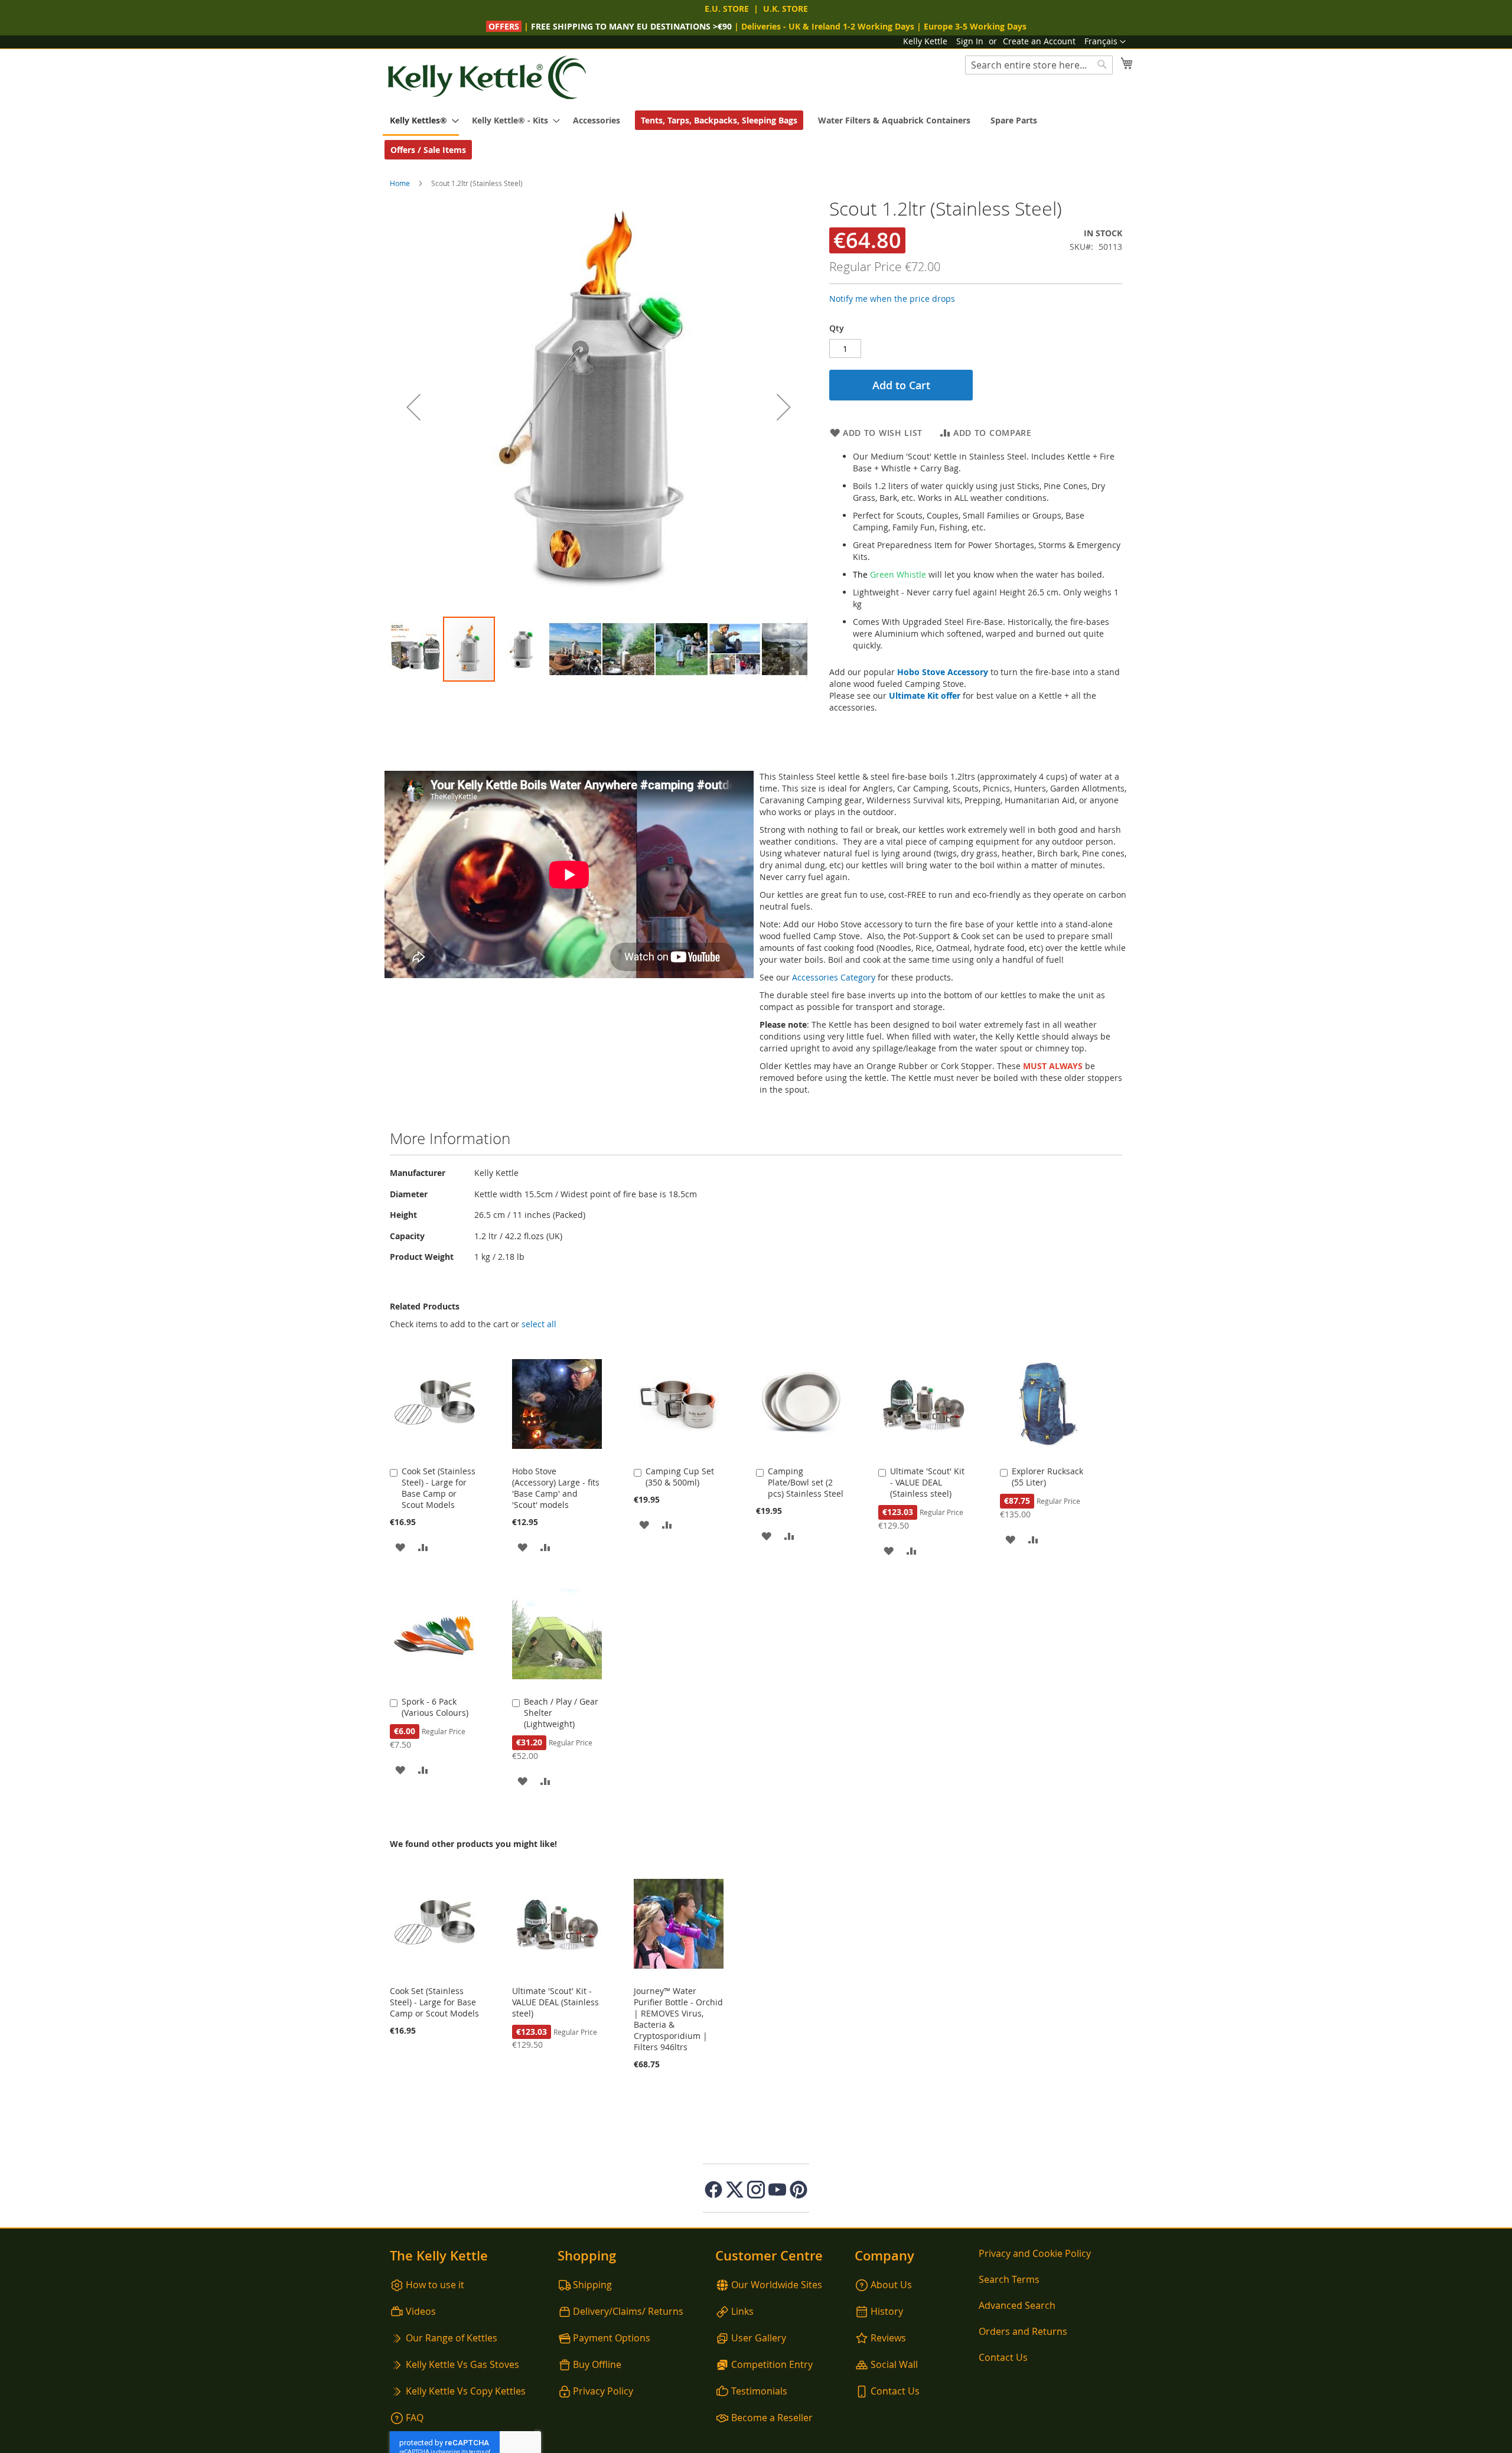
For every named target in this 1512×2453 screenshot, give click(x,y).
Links (742, 2311)
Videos (421, 2311)
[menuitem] (421, 121)
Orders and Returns (1023, 2331)
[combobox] (1039, 65)
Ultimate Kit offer (925, 695)
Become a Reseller (772, 2418)
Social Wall (894, 2364)
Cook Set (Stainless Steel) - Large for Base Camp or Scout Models (439, 1488)
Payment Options (612, 2338)
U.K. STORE (786, 9)
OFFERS (505, 26)
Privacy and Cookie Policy (1035, 2253)
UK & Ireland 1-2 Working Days (851, 26)
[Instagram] (756, 2190)
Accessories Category (834, 977)
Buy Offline (597, 2364)
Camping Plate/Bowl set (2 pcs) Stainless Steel (806, 1482)
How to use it (435, 2285)
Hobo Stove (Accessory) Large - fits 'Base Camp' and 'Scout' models (556, 1488)
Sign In (970, 41)
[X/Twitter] (735, 2190)
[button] (1105, 42)
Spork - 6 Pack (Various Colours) (435, 1707)
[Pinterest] (799, 2190)
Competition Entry (772, 2364)
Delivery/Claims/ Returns (628, 2311)
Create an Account (1039, 41)
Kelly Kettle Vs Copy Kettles (466, 2391)
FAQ (415, 2418)
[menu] (756, 135)
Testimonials (759, 2391)
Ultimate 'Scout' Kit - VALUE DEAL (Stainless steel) (927, 1482)
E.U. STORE (727, 9)
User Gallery (759, 2338)
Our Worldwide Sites (777, 2285)
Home (400, 183)
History (887, 2311)
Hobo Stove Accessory (943, 672)
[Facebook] (713, 2190)
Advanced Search (1017, 2305)
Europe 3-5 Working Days (975, 26)
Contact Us (895, 2391)
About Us (891, 2285)
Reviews (888, 2338)
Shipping (592, 2285)
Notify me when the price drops (892, 299)
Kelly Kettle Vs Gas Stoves (462, 2364)
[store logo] (487, 78)
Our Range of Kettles (452, 2338)
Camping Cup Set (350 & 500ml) (680, 1477)
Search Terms (1009, 2279)
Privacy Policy (603, 2391)
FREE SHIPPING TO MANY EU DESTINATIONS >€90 (631, 26)
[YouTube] (777, 2190)
